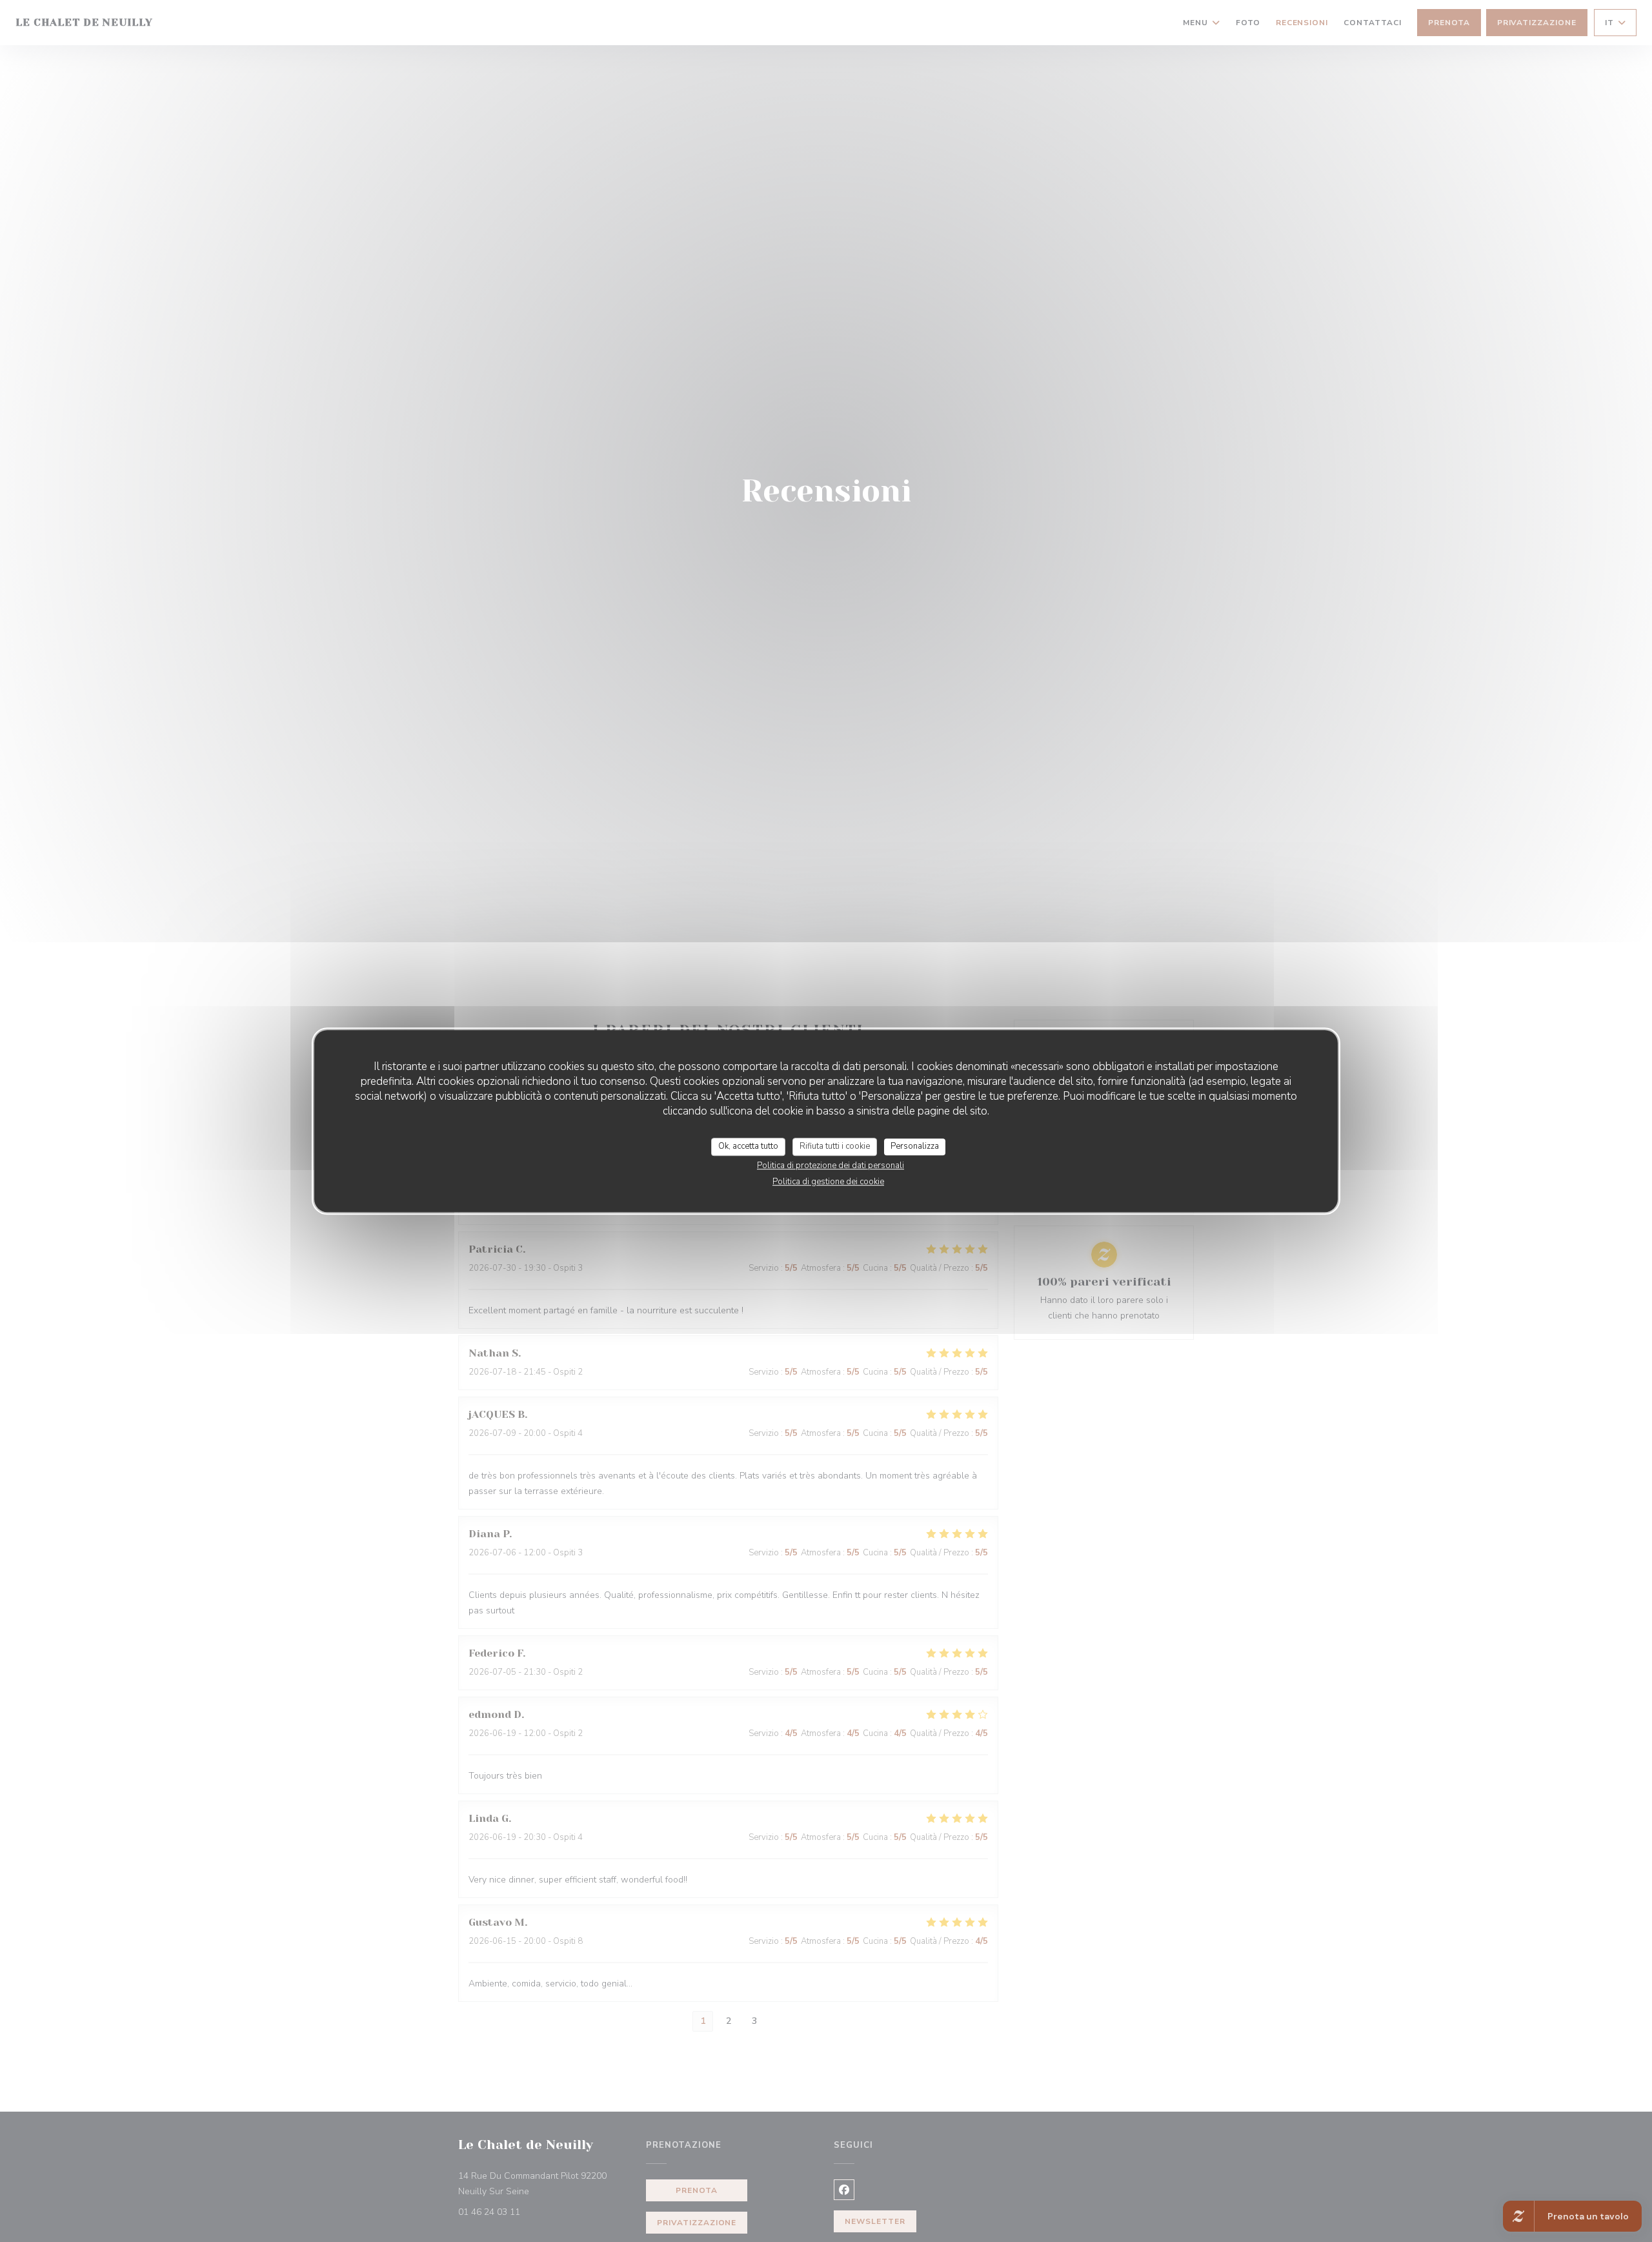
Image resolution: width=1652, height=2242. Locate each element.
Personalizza (915, 1146)
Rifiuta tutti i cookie (835, 1146)
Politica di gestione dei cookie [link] (828, 1182)
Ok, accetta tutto (748, 1146)
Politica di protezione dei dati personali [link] (831, 1166)
